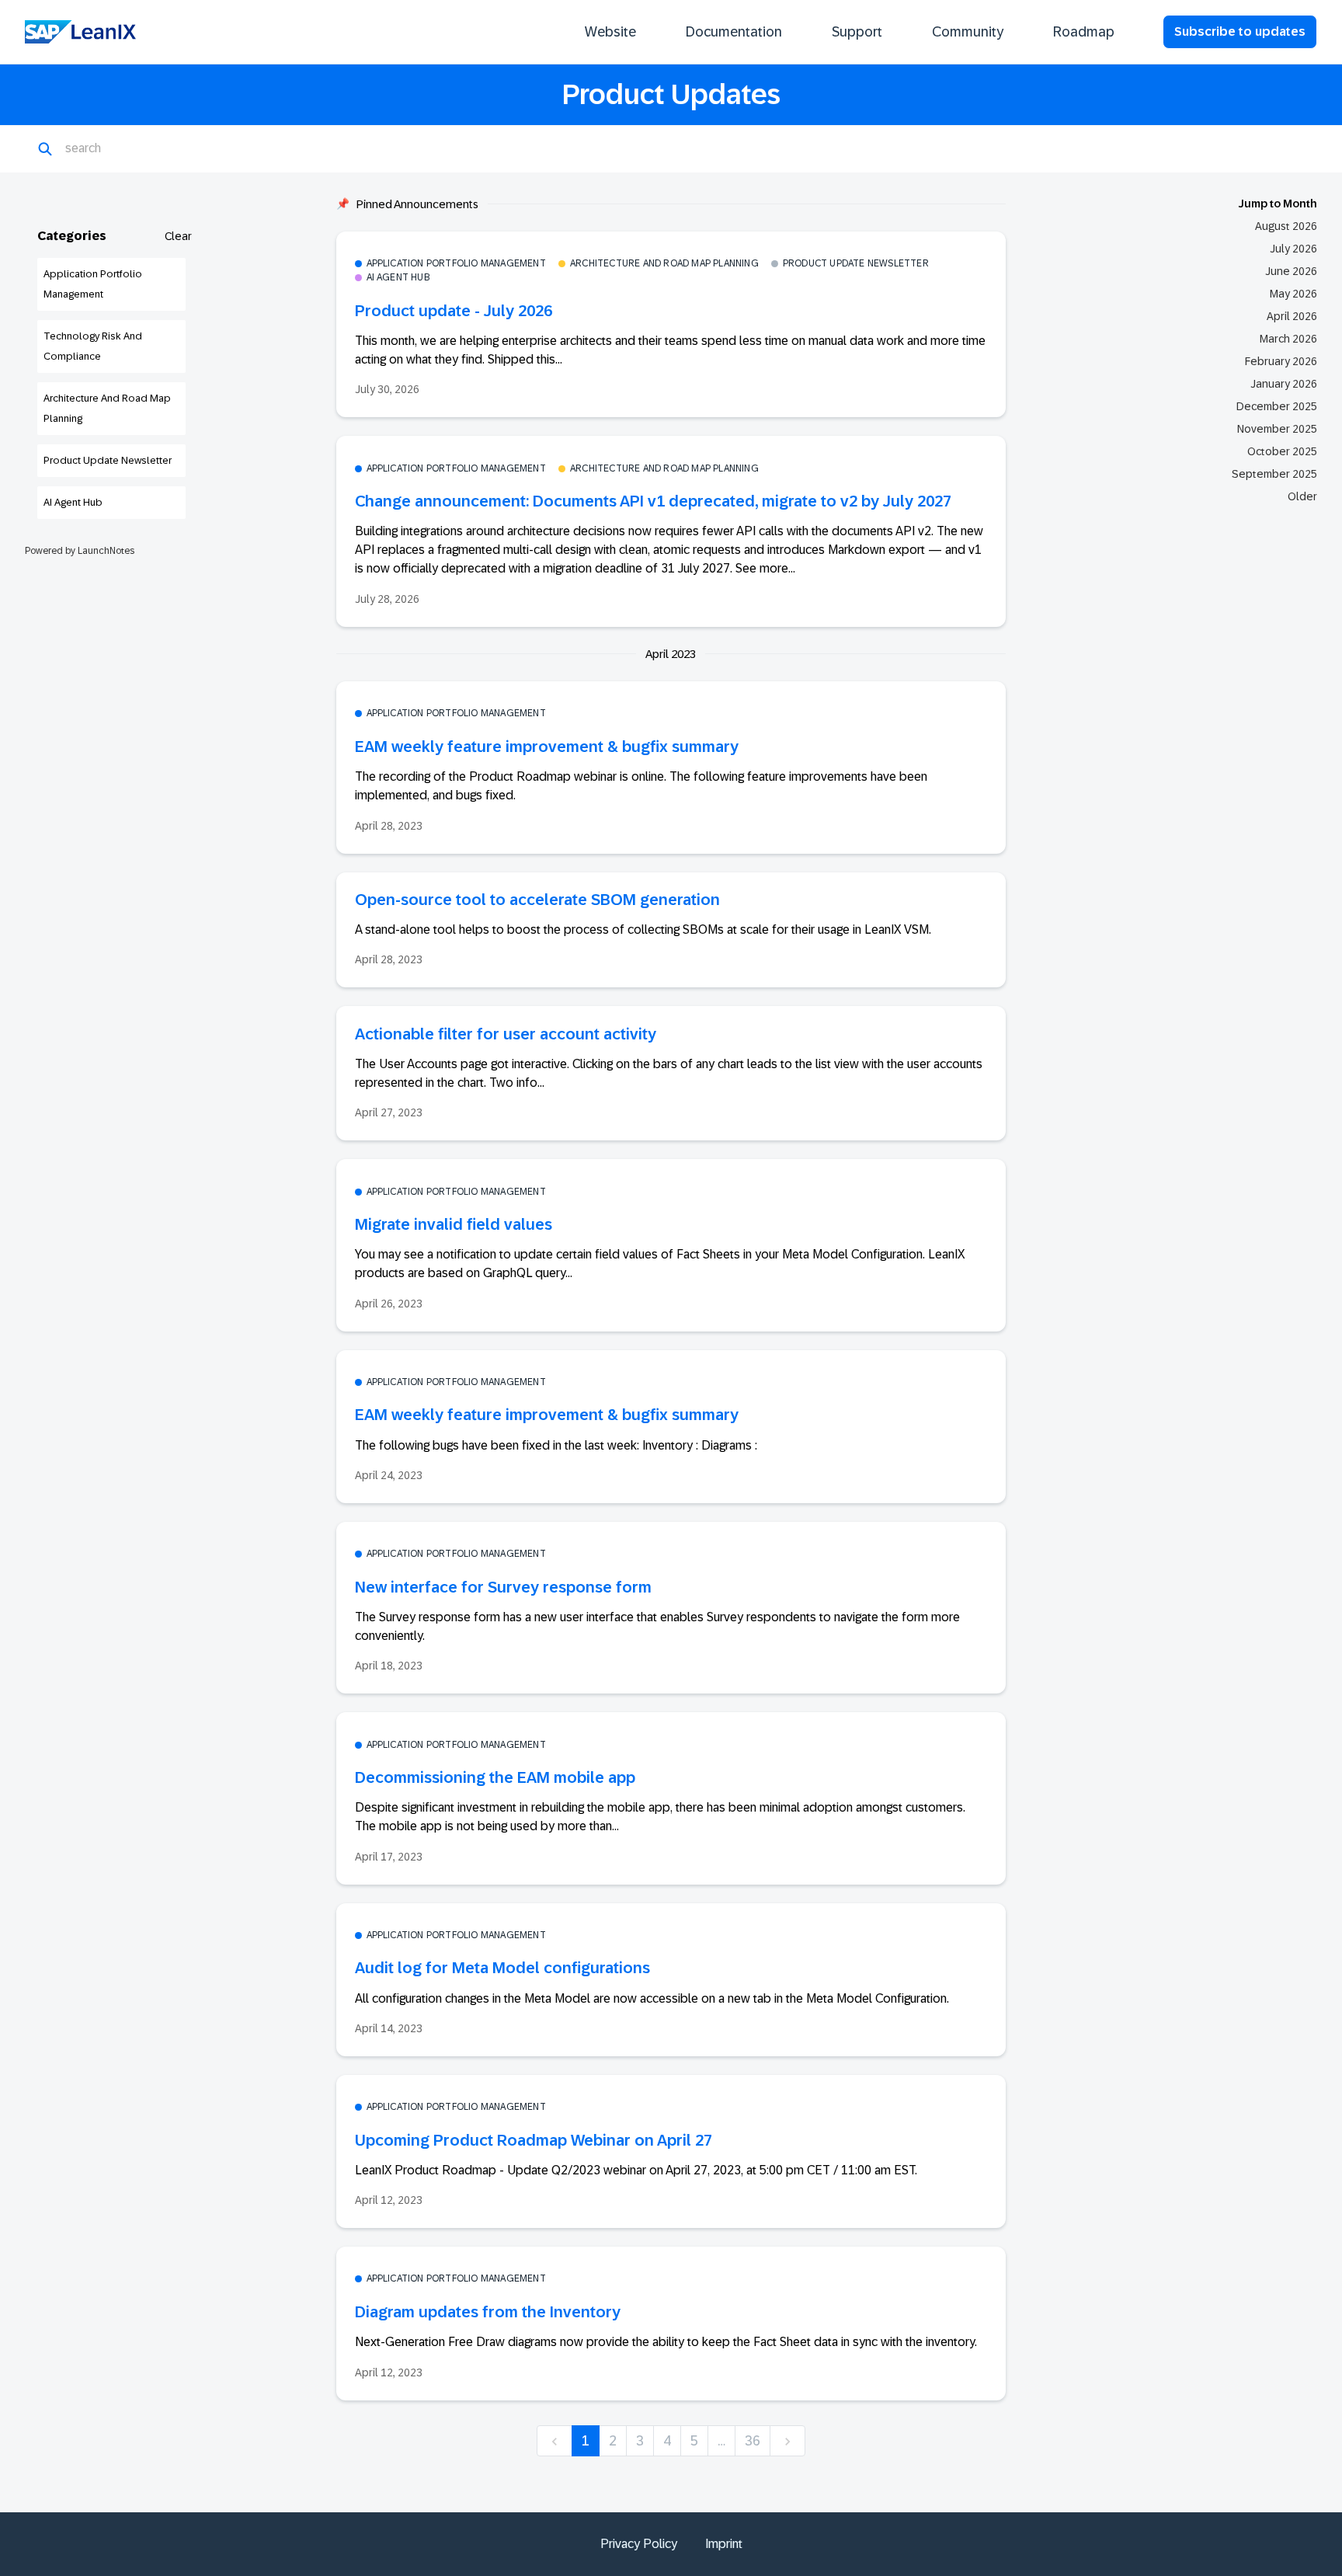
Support (857, 32)
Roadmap (1084, 32)
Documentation (734, 32)
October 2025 (1282, 451)
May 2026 (1293, 294)
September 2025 (1274, 474)
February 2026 (1281, 361)
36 (753, 2441)
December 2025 (1277, 406)
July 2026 (1293, 249)
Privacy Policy (639, 2544)
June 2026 (1291, 271)
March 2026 (1288, 339)
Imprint (724, 2544)
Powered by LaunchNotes (80, 551)
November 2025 (1277, 429)
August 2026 (1286, 226)
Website (610, 32)
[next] (787, 2441)
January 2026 (1284, 384)
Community (968, 32)
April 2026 (1292, 316)
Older (1302, 496)
